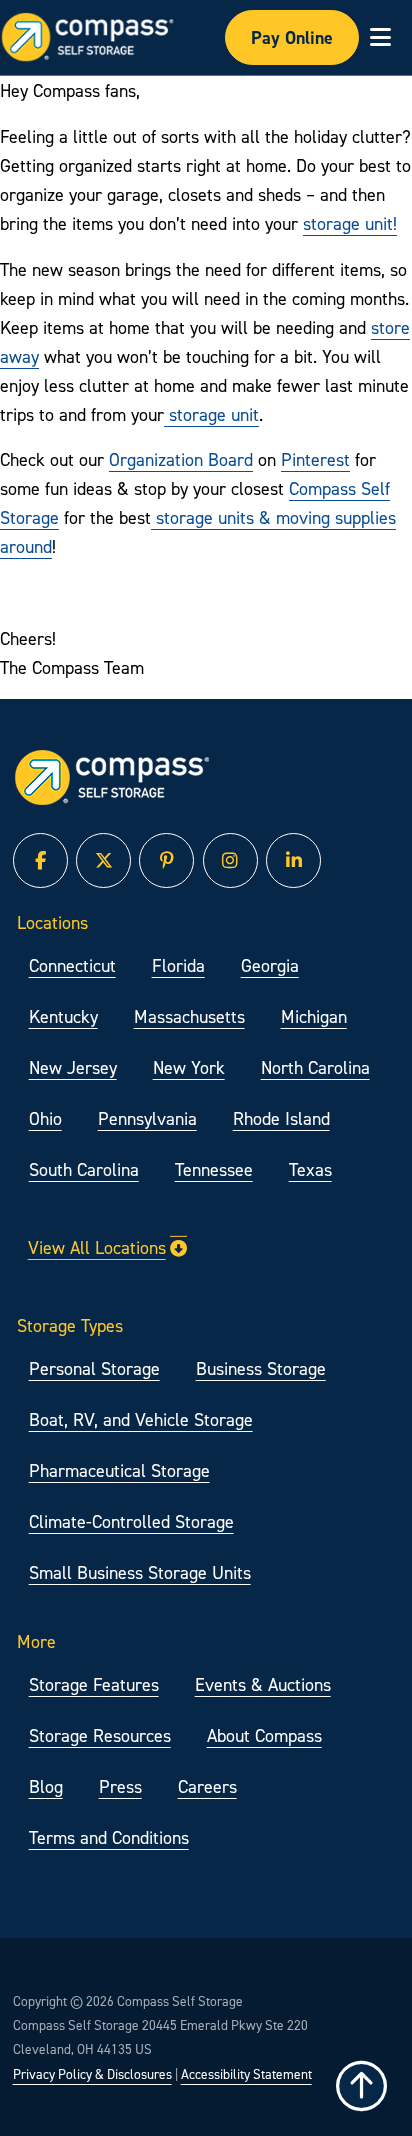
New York (189, 1067)
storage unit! (350, 223)
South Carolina (84, 1169)
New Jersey (73, 1067)
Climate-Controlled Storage (131, 1521)
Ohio (45, 1118)
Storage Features (94, 1684)
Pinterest (315, 459)
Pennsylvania (147, 1118)
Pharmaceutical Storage (119, 1470)
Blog (46, 1786)
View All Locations (97, 1247)
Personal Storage (94, 1368)
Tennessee (214, 1169)
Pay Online (292, 37)
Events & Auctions (263, 1684)
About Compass (264, 1735)
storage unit (211, 414)
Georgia (270, 965)
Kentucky (63, 1016)
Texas (310, 1169)
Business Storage (261, 1368)
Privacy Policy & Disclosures (92, 2074)
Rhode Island (281, 1118)
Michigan (314, 1016)
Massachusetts (189, 1016)
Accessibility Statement (246, 2074)
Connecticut (72, 965)
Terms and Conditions (109, 1837)
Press (120, 1786)
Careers (207, 1786)
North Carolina (315, 1067)
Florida (178, 965)
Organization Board (181, 459)
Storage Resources (100, 1735)
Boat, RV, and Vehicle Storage (141, 1419)
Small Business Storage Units (140, 1572)
